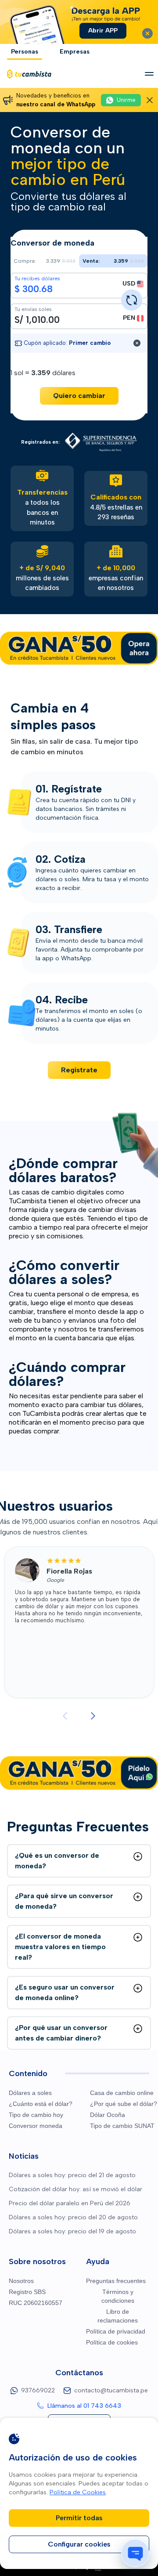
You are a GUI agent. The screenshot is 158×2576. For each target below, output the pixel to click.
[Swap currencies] (132, 300)
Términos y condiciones (118, 2296)
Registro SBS (27, 2292)
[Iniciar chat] (135, 2553)
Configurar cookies (79, 2544)
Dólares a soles (30, 2093)
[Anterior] (65, 1716)
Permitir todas (79, 2518)
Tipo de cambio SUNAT (122, 2126)
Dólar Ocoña (108, 2115)
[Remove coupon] (137, 343)
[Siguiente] (93, 1716)
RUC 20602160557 (36, 2303)
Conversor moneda (36, 2126)
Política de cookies (112, 2342)
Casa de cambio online (122, 2093)
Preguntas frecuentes (116, 2281)
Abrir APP (103, 31)
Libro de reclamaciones (118, 2316)
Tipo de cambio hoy (36, 2115)
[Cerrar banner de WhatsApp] (150, 100)
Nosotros (21, 2281)
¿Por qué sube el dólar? (124, 2104)
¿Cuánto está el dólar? (41, 2104)
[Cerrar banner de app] (147, 33)
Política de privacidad (116, 2331)
